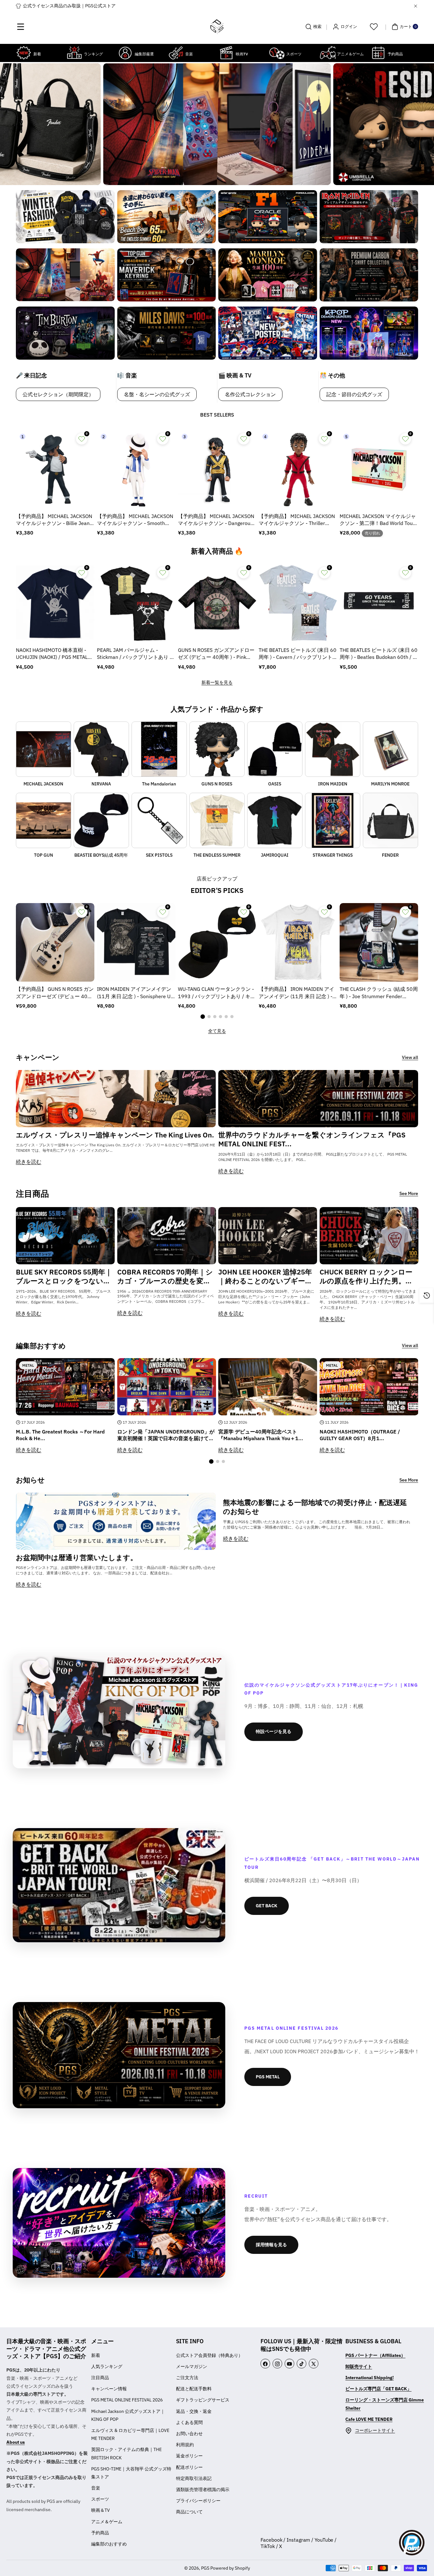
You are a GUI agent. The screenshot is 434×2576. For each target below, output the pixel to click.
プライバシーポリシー (198, 2501)
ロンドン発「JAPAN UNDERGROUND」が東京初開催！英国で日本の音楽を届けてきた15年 (166, 1435)
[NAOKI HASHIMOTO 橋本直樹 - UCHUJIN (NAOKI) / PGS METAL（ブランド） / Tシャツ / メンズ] (55, 603)
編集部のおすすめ (109, 2544)
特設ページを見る (274, 1731)
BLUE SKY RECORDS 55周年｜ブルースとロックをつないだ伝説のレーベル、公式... (64, 1277)
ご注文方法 (187, 2378)
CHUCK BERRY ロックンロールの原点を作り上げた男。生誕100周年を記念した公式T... (366, 1277)
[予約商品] (378, 53)
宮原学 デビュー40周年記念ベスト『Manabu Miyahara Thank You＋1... (261, 1435)
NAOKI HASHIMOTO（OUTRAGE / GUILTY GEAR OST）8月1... (360, 1435)
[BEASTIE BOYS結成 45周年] (101, 820)
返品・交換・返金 (194, 2411)
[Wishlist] (374, 27)
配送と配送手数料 (194, 2389)
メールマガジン (192, 2366)
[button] (21, 27)
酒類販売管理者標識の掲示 (203, 2490)
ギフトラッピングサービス (203, 2400)
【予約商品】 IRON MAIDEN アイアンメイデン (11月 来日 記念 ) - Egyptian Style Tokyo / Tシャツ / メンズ (296, 993)
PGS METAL (268, 2077)
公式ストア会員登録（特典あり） (209, 2355)
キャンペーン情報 (109, 2389)
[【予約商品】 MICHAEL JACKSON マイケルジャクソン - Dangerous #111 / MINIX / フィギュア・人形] (217, 469)
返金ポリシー (189, 2456)
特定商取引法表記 (194, 2478)
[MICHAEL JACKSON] (44, 749)
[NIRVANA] (101, 749)
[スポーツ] (277, 53)
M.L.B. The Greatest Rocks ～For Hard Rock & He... (60, 1435)
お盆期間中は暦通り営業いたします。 (77, 1557)
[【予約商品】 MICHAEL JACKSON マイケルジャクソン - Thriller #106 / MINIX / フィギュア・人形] (298, 469)
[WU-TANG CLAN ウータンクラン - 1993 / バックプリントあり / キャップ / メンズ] (217, 942)
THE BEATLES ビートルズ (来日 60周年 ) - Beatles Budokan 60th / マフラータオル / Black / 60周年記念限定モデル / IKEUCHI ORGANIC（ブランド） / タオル (379, 654)
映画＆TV (101, 2510)
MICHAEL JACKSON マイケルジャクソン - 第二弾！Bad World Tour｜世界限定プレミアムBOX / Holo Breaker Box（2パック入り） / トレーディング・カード (378, 520)
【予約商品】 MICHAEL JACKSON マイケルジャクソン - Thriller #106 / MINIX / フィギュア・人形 (297, 520)
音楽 (96, 2488)
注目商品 (100, 2378)
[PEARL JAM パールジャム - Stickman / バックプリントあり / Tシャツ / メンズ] (136, 603)
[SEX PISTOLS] (159, 820)
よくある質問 (189, 2422)
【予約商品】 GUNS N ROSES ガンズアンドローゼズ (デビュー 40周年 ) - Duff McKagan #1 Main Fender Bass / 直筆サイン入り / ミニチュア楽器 (55, 993)
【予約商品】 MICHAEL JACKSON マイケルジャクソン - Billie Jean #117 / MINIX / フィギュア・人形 (54, 520)
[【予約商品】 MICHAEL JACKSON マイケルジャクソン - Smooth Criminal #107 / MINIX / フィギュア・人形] (136, 469)
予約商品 (100, 2533)
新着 (96, 2355)
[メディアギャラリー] (65, 217)
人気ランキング (107, 2366)
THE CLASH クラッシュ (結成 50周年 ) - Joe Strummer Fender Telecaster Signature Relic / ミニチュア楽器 (379, 993)
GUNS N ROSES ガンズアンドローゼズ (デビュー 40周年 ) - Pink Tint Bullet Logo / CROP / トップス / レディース (217, 654)
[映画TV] (226, 53)
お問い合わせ (189, 2434)
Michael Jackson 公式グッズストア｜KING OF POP (128, 2415)
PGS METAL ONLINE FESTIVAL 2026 (127, 2400)
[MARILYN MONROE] (390, 749)
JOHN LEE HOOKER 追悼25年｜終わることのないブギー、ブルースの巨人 (265, 1277)
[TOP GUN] (44, 820)
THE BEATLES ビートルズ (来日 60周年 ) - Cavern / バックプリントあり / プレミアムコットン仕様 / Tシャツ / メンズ (298, 654)
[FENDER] (390, 820)
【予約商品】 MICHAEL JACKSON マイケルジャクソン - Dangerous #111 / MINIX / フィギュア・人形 (217, 520)
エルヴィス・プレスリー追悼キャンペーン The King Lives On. (115, 1135)
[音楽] (176, 53)
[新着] (24, 53)
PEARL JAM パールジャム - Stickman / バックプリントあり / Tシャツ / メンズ (134, 654)
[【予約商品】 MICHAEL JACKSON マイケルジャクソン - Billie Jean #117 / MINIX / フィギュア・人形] (55, 469)
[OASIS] (275, 749)
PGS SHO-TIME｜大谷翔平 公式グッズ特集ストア (131, 2473)
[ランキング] (74, 53)
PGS (205, 2568)
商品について (189, 2512)
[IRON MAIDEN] (333, 749)
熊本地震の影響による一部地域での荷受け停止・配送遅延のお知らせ (315, 1507)
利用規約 (185, 2445)
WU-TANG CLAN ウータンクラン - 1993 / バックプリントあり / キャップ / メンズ (217, 993)
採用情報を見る (271, 2245)
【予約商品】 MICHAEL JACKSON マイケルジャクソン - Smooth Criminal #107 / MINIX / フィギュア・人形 (136, 520)
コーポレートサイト (375, 2430)
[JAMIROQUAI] (275, 820)
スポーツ (100, 2499)
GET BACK (267, 1906)
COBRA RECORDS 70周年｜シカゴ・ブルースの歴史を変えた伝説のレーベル (165, 1277)
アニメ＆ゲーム (107, 2522)
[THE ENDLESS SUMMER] (217, 820)
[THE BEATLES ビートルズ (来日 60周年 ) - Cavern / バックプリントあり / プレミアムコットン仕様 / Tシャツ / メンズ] (298, 603)
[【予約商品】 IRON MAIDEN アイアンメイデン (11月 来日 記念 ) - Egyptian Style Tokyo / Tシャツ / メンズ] (298, 942)
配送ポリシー (189, 2467)
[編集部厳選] (125, 53)
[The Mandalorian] (159, 749)
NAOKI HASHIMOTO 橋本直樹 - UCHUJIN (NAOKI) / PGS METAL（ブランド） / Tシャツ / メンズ (52, 654)
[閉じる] (416, 6)
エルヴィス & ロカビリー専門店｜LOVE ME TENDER (130, 2434)
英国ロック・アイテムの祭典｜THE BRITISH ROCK (126, 2453)
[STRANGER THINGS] (333, 820)
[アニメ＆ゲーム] (328, 53)
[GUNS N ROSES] (217, 749)
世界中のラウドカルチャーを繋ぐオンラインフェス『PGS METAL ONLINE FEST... (312, 1140)
